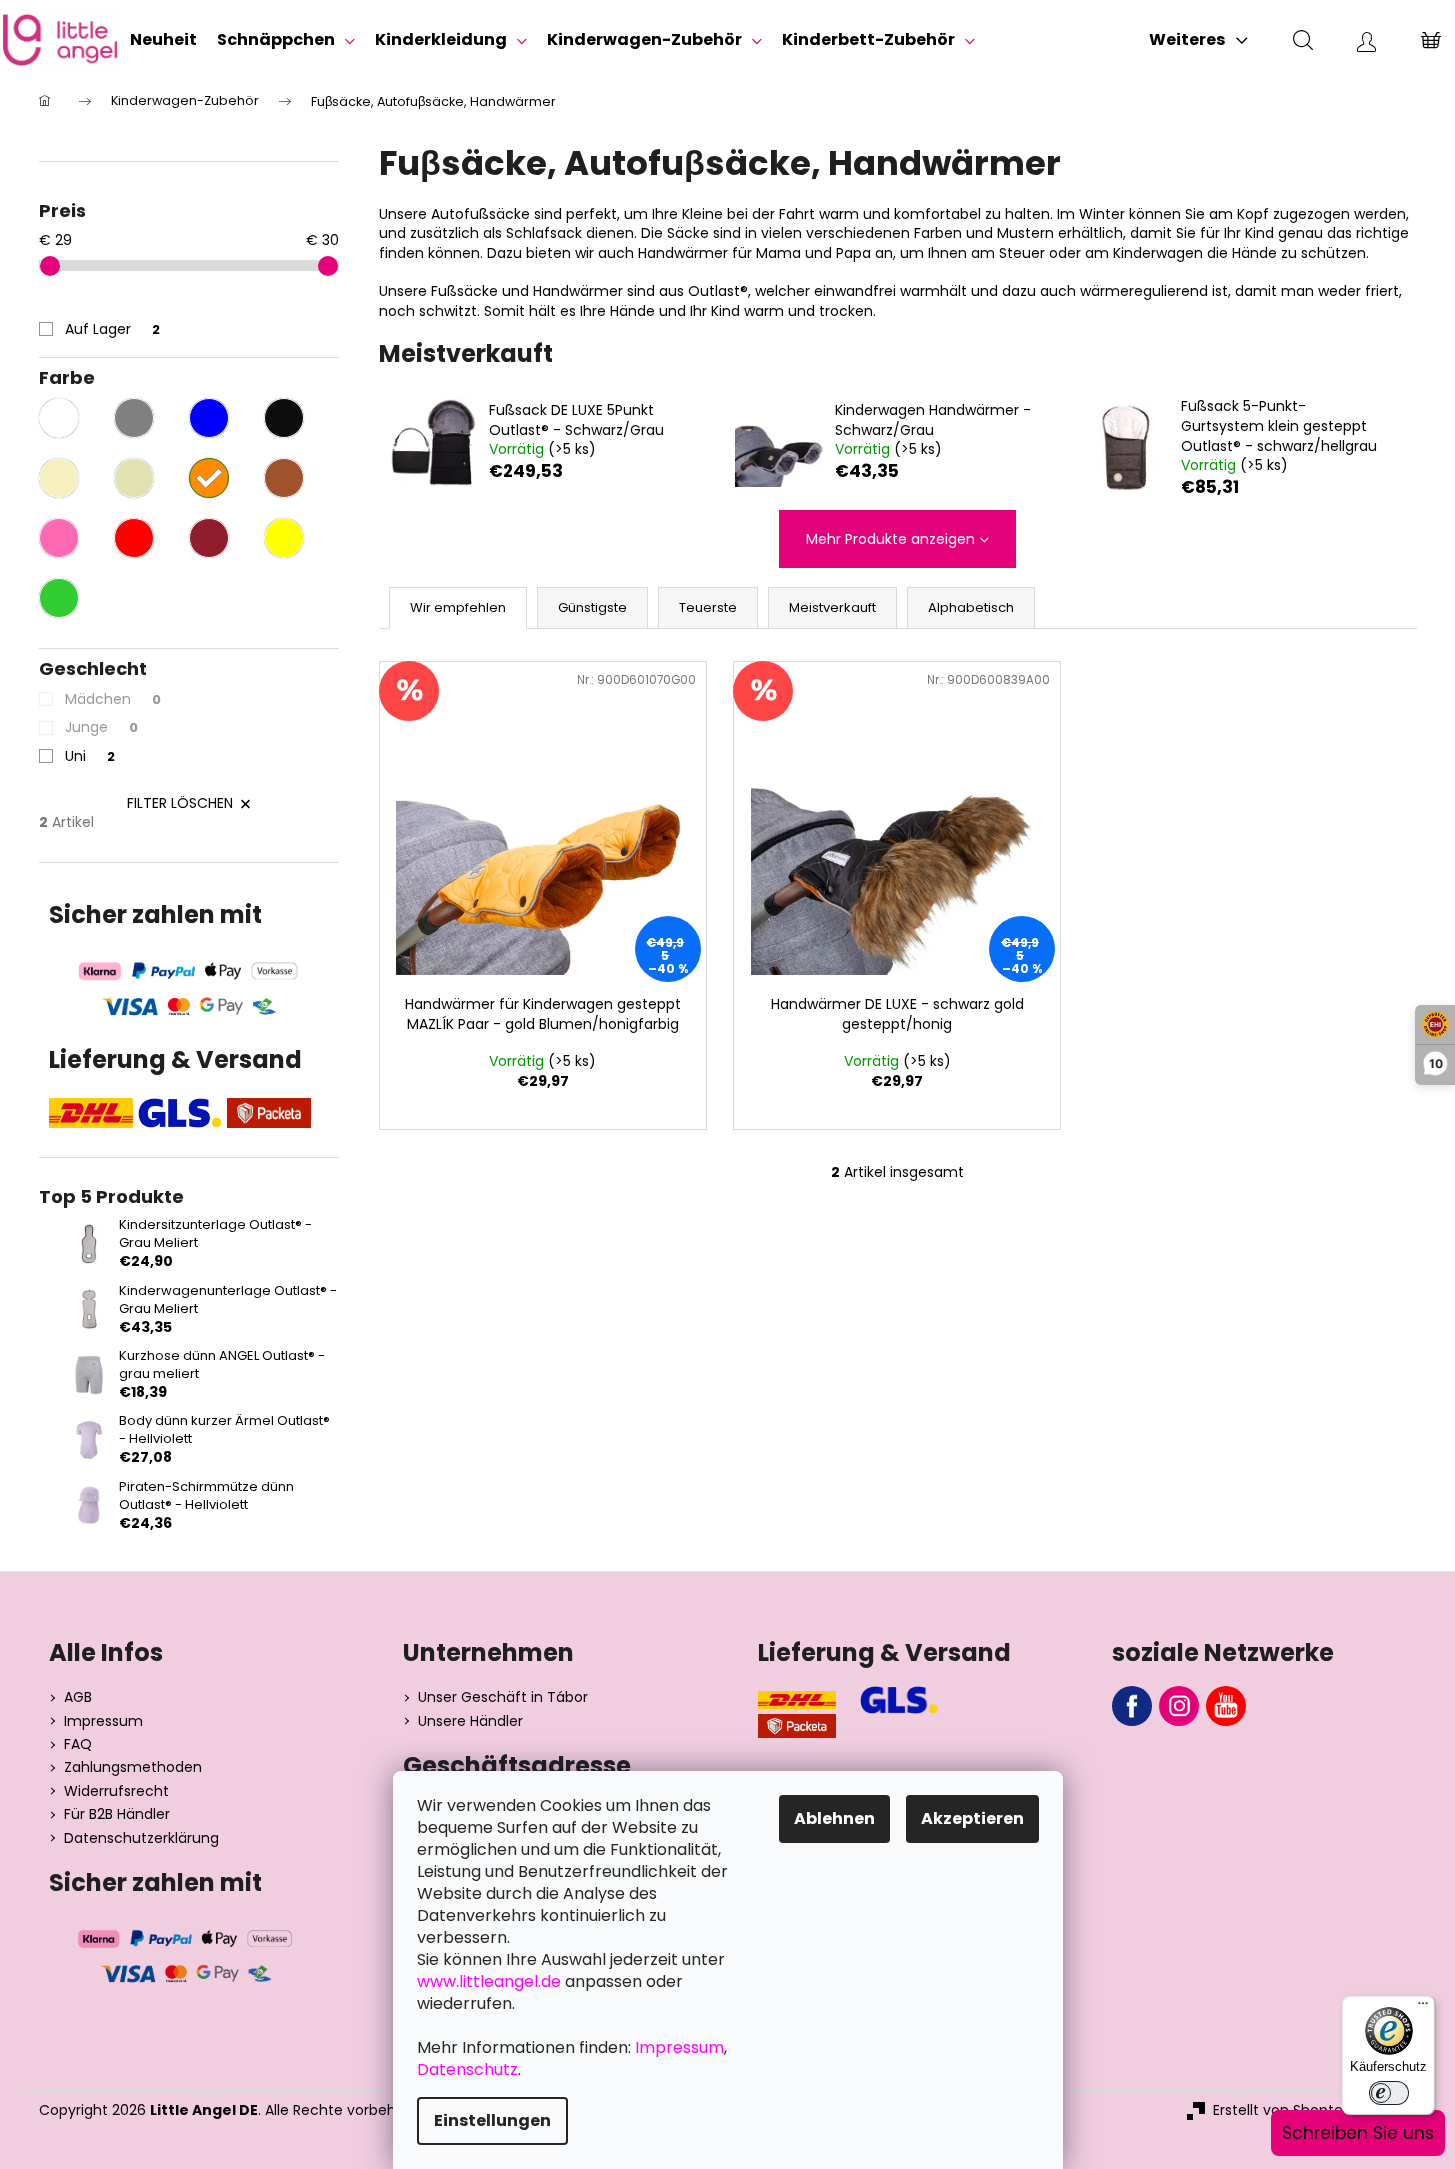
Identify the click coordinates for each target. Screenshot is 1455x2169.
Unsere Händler (470, 1721)
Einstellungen (492, 2120)
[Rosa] (59, 538)
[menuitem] (163, 40)
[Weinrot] (209, 538)
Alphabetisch (971, 607)
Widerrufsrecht (116, 1791)
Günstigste (592, 607)
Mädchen (113, 699)
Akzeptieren (972, 1818)
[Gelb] (284, 538)
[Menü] (1423, 2008)
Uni (90, 756)
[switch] (1389, 2093)
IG (1179, 1706)
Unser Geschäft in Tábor (503, 1697)
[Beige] (134, 478)
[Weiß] (59, 418)
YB (1226, 1706)
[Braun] (284, 478)
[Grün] (59, 598)
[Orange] (209, 478)
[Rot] (134, 538)
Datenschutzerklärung (141, 1838)
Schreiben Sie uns (1358, 2133)
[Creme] (59, 478)
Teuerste (708, 607)
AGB (78, 1697)
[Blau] (209, 418)
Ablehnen (834, 1818)
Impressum (103, 1721)
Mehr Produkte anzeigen (890, 539)
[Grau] (134, 418)
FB (1132, 1706)
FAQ (78, 1744)
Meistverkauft (832, 607)
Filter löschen (180, 803)
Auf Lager (112, 329)
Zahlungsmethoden (133, 1767)
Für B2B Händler (117, 1814)
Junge (101, 727)
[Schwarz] (284, 418)
